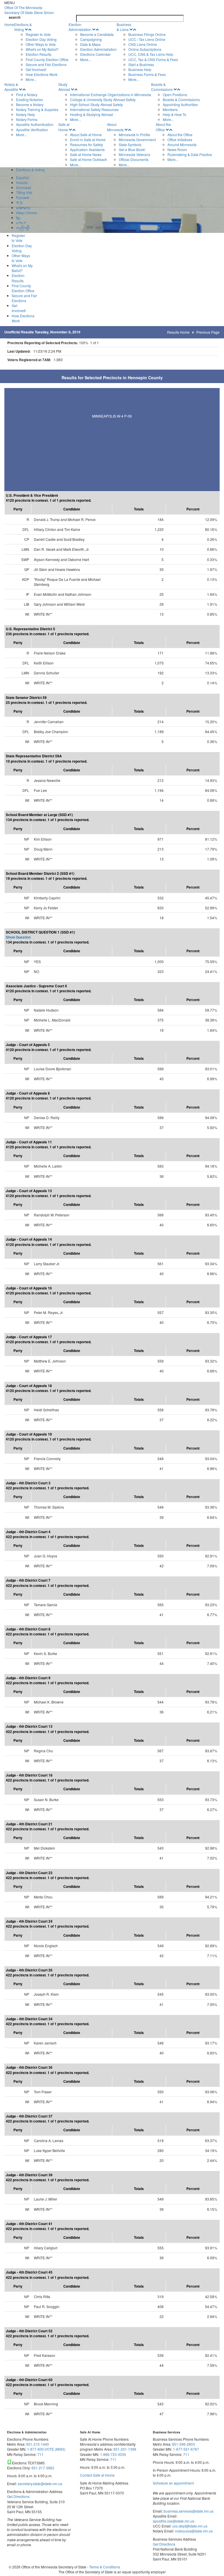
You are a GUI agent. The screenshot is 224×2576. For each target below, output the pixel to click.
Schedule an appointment (173, 2483)
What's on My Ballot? (42, 49)
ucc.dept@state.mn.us (189, 2526)
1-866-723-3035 (113, 2454)
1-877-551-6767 (186, 2449)
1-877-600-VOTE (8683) (46, 2449)
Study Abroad (64, 87)
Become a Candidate (97, 34)
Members (170, 109)
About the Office (163, 127)
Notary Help (26, 114)
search (15, 17)
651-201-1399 (125, 2449)
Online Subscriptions (145, 49)
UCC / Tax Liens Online (147, 39)
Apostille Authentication (35, 124)
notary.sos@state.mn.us (193, 2531)
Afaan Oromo (27, 213)
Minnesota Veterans (134, 154)
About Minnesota (115, 127)
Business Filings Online (147, 34)
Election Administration (80, 27)
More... (31, 79)
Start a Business (141, 64)
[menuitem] (41, 52)
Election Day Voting (41, 39)
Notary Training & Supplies (37, 109)
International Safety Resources (94, 109)
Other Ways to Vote (41, 44)
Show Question (18, 937)
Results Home (178, 332)
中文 (20, 202)
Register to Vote (38, 34)
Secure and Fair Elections (46, 64)
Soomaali (24, 187)
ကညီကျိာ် (23, 227)
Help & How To (175, 114)
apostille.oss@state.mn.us (174, 2521)
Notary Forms (27, 119)
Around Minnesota (182, 144)
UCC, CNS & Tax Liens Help (151, 54)
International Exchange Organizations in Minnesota (111, 95)
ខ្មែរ (18, 218)
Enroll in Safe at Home (88, 140)
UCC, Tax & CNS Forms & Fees (153, 59)
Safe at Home (64, 127)
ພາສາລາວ (23, 208)
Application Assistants (87, 149)
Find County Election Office (47, 59)
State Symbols (130, 144)
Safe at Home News (86, 154)
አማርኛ (21, 223)
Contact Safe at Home (97, 2475)
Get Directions (18, 2496)
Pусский (23, 197)
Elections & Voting (23, 27)
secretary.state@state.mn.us (40, 2484)
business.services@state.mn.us (188, 2511)
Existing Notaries (29, 99)
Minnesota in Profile (134, 135)
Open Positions (175, 95)
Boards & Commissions (162, 87)
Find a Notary (27, 95)
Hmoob (22, 182)
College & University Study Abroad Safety (103, 99)
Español (23, 178)
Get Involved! (36, 69)
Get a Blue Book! (132, 149)
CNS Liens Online (143, 44)
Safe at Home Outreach (89, 159)
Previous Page (208, 332)
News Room (177, 149)
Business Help (140, 69)
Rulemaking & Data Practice (190, 154)
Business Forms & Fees (147, 74)
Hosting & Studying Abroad (91, 114)
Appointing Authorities (180, 104)
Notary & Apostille (11, 87)
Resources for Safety (86, 144)
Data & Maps (90, 44)
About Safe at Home (86, 135)
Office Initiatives (180, 140)
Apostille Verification (32, 130)
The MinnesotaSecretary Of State (29, 10)
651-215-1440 (38, 2444)
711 (40, 2454)
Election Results (38, 54)
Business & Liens (124, 27)
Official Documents (134, 159)
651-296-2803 (183, 2444)
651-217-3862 (43, 2468)
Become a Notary (30, 104)
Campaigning (91, 39)
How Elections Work (42, 74)
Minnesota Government (137, 140)
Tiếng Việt (24, 192)
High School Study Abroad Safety (96, 104)
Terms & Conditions (105, 2567)
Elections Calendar (95, 54)
